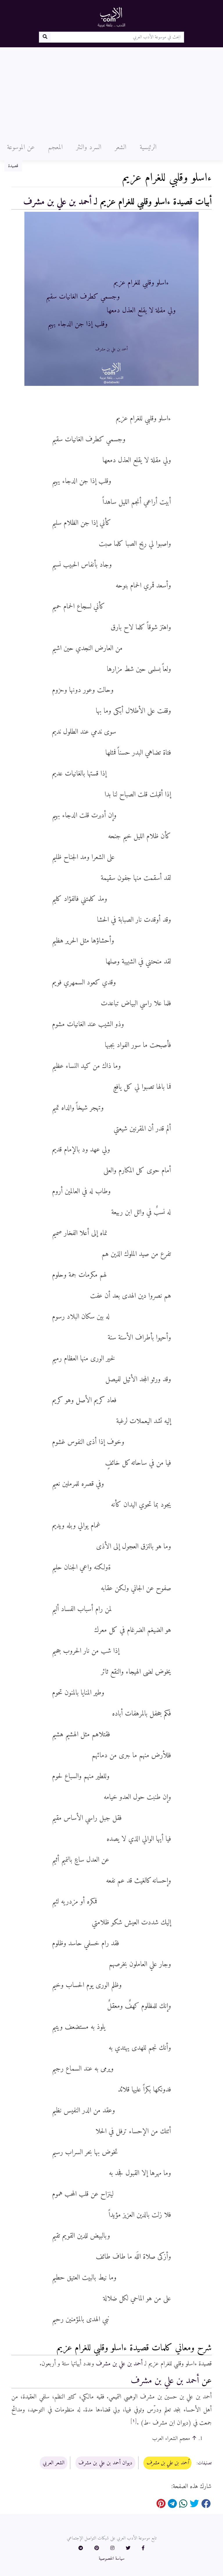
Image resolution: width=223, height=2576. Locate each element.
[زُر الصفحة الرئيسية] (111, 17)
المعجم (55, 147)
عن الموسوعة (21, 147)
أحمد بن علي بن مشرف (57, 202)
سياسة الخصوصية (112, 2559)
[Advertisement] (111, 91)
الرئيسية (148, 147)
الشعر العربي (54, 2463)
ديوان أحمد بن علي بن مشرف (105, 2463)
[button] (143, 2548)
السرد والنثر (89, 147)
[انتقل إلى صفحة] (45, 37)
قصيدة (13, 166)
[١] (134, 2421)
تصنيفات (205, 2463)
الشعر (121, 147)
